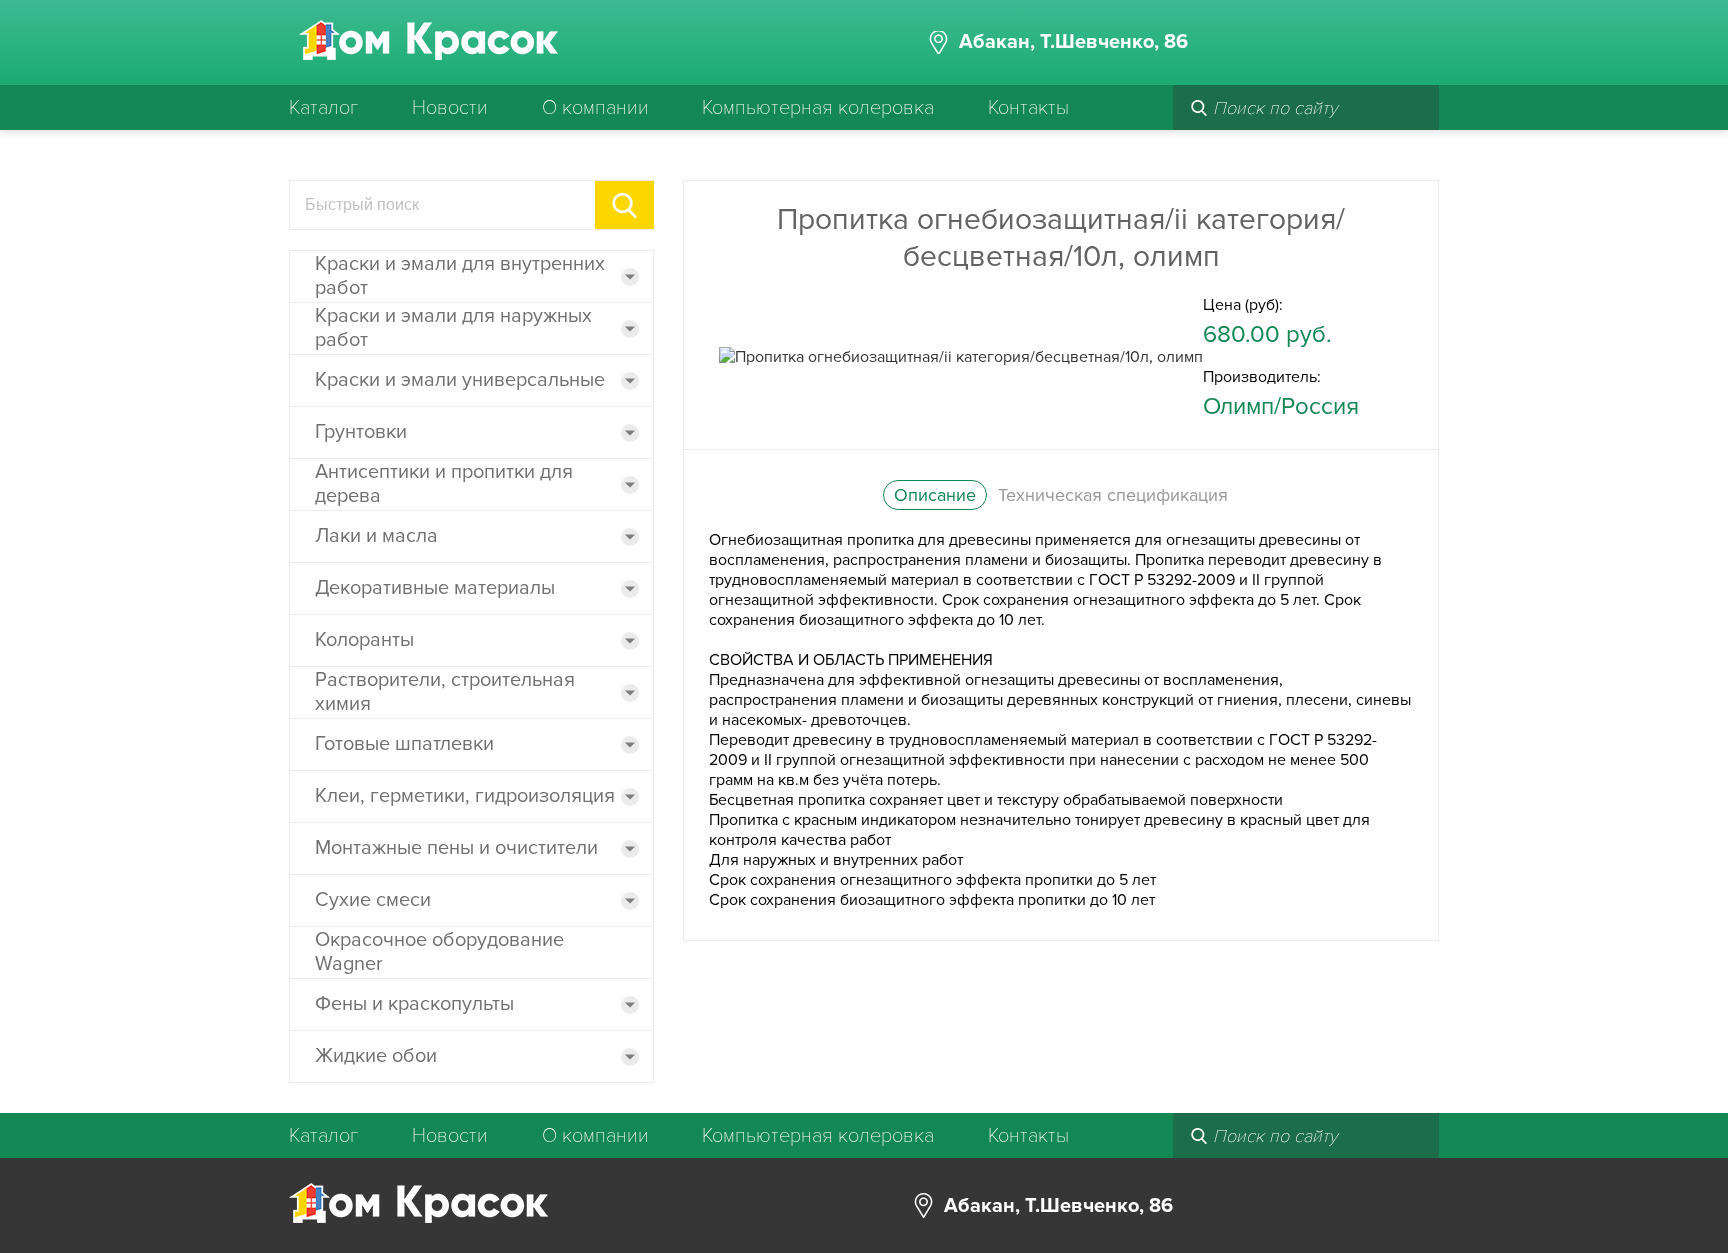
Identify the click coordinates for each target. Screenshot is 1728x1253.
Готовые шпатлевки (404, 744)
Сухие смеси (373, 900)
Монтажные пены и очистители (456, 848)
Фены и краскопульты (414, 1004)
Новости (450, 108)
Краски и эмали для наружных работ (453, 328)
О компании (595, 108)
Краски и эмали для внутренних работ (460, 276)
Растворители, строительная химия (445, 692)
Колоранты (364, 640)
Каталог (323, 108)
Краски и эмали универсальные (460, 380)
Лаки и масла (376, 536)
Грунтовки (361, 432)
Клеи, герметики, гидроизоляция (465, 796)
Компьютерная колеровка (818, 108)
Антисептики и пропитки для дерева (444, 484)
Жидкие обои (376, 1056)
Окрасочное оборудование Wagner (439, 952)
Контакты (1028, 108)
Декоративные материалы (435, 588)
